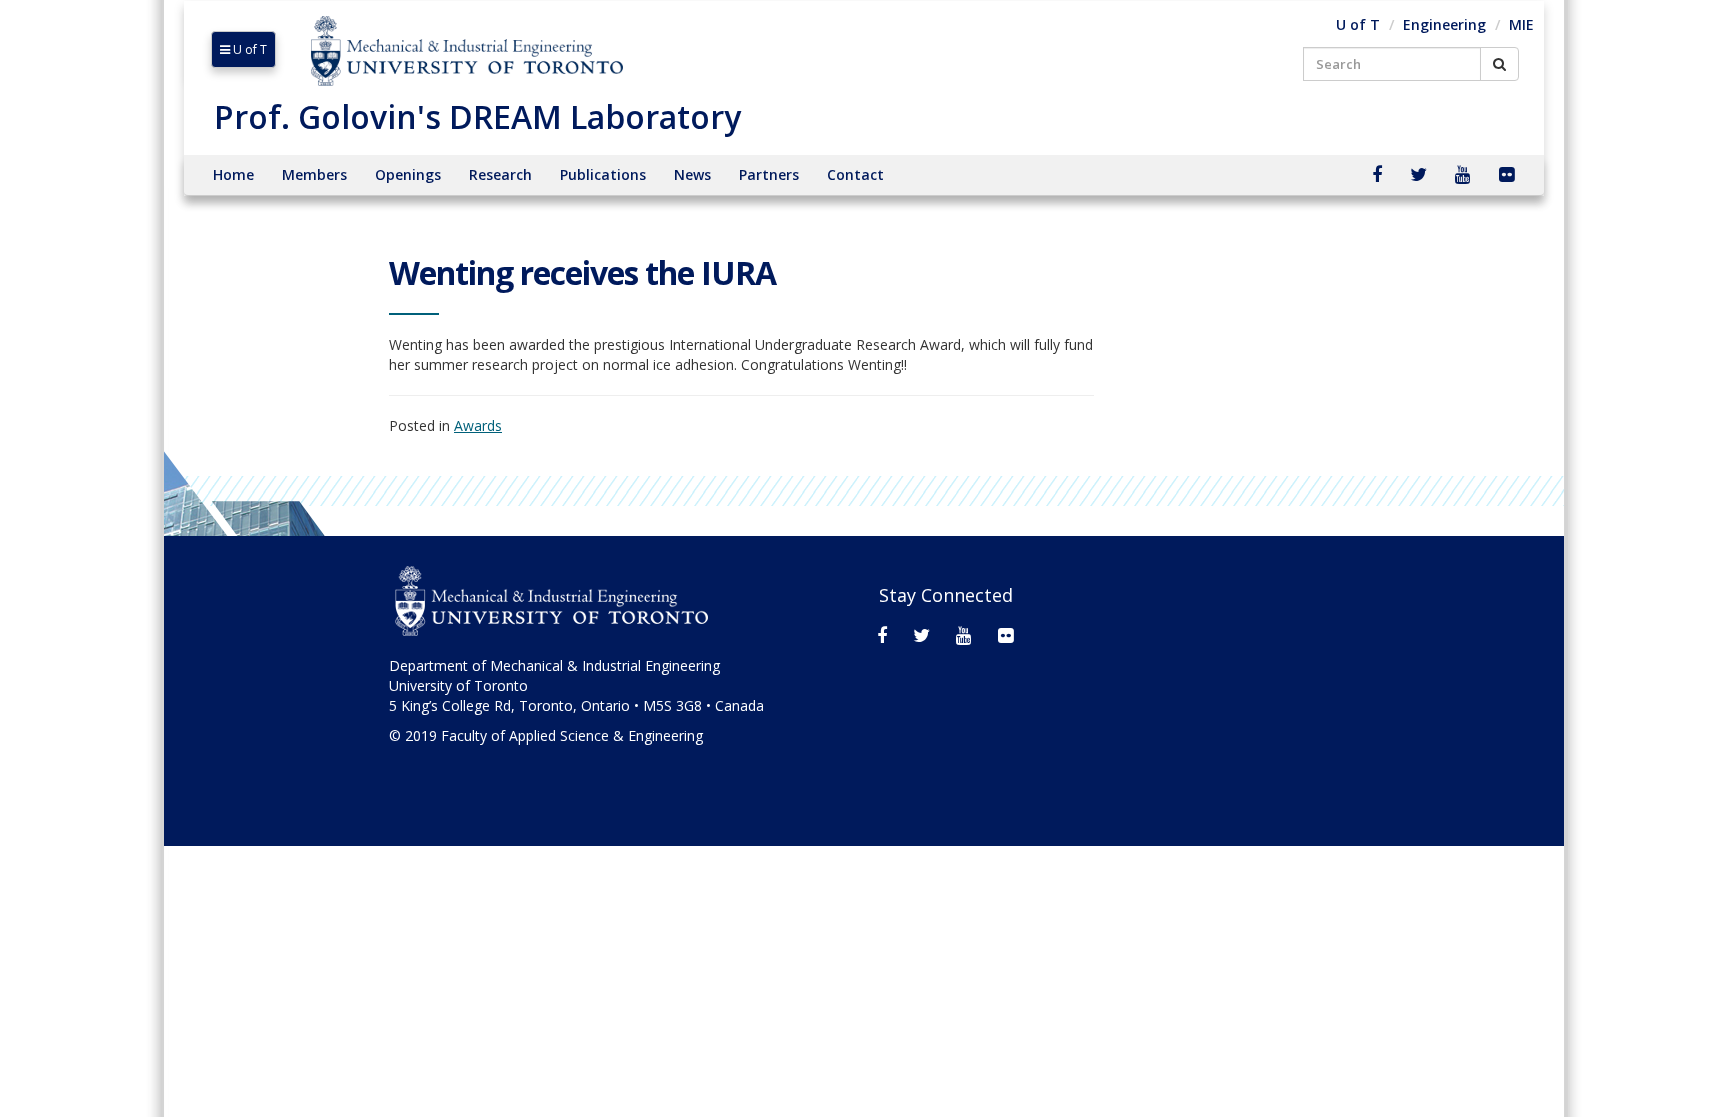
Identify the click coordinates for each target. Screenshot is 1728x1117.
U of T (248, 49)
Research (500, 174)
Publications (603, 174)
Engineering (1444, 24)
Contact (855, 174)
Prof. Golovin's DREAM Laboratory (477, 116)
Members (314, 174)
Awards (478, 425)
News (692, 174)
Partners (769, 174)
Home (233, 174)
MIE (1521, 24)
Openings (408, 174)
